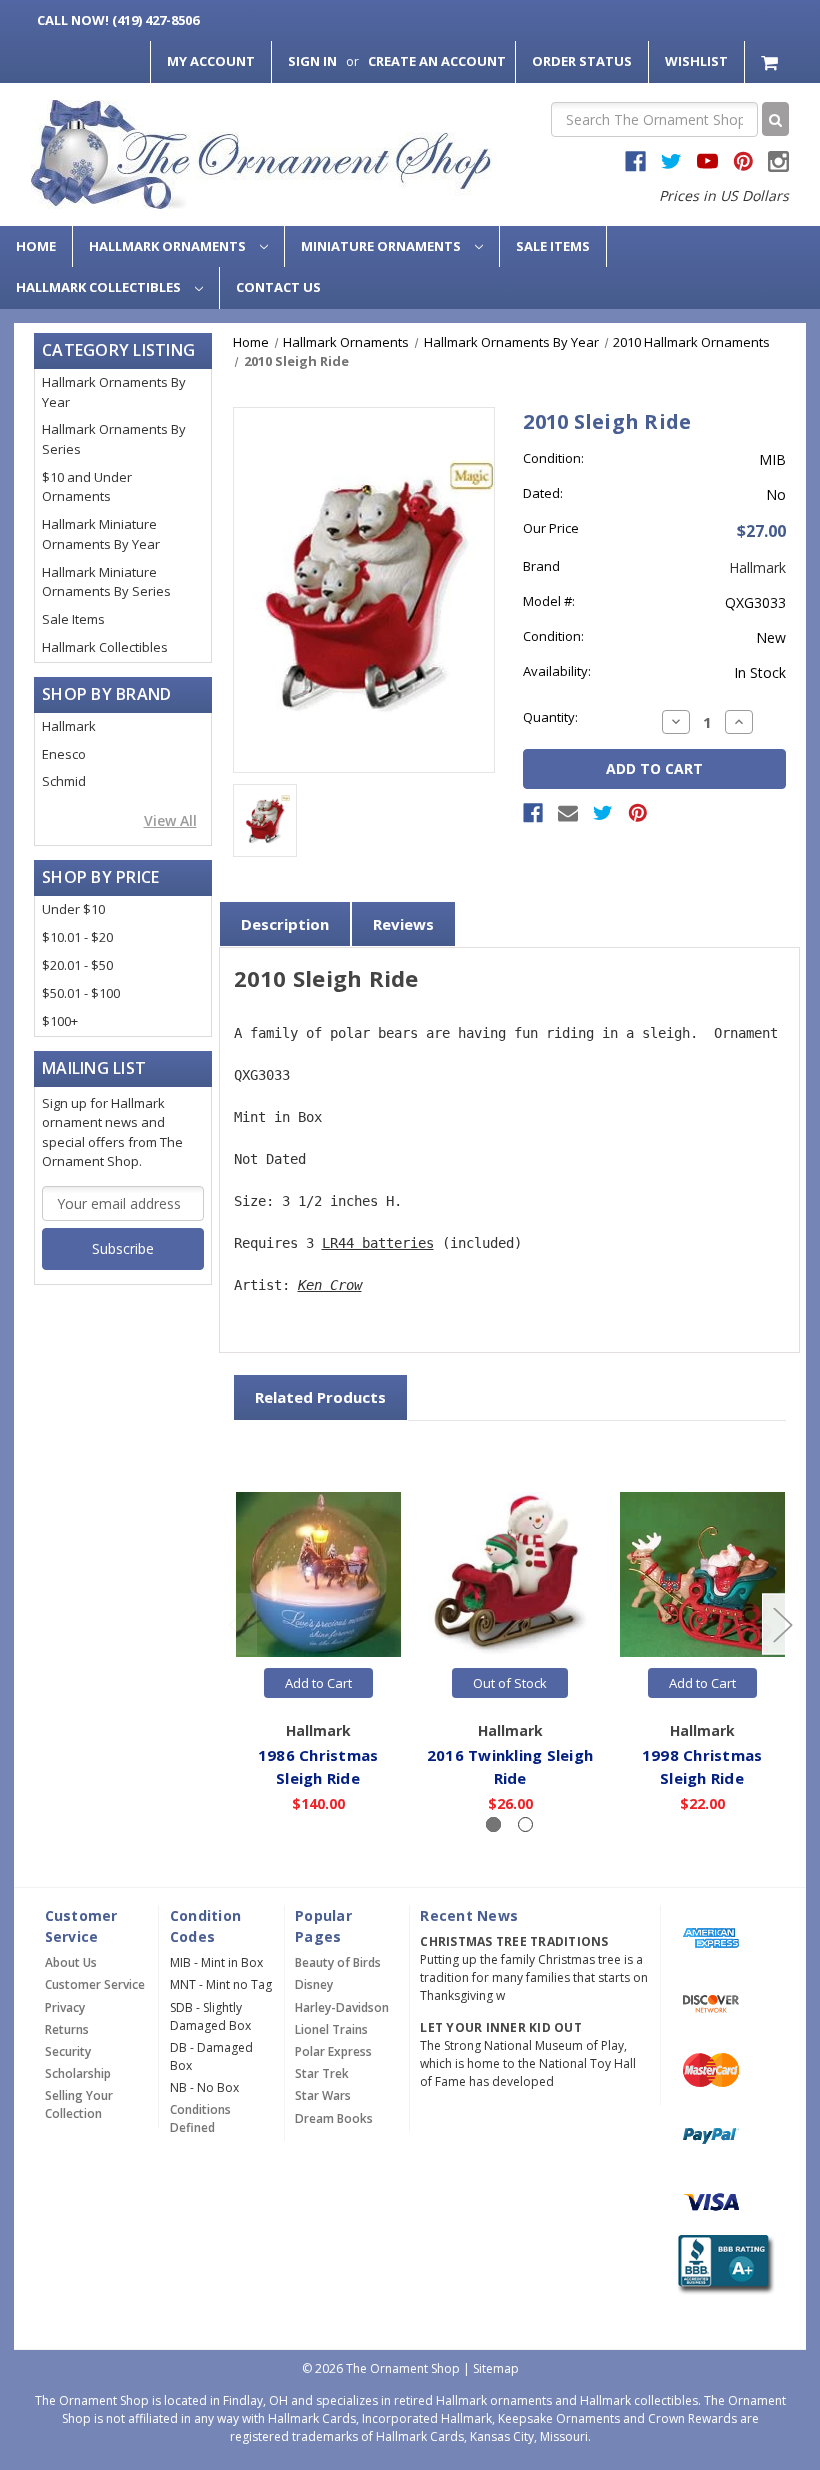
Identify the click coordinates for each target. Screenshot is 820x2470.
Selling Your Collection (79, 2104)
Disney (314, 1984)
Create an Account (437, 61)
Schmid (64, 781)
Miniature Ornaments (382, 246)
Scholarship (78, 2073)
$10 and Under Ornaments (87, 487)
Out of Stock (510, 1683)
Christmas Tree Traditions (514, 1941)
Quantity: (550, 717)
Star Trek (322, 2073)
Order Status (582, 61)
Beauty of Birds (338, 1962)
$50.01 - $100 (81, 993)
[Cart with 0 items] (771, 61)
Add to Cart (318, 1683)
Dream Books (334, 2118)
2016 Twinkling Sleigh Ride (510, 1766)
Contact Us (278, 287)
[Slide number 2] (525, 1824)
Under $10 (73, 909)
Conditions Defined (200, 2118)
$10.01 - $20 (77, 937)
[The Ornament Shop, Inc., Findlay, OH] (723, 2264)
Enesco (64, 754)
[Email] (568, 813)
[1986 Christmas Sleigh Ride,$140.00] (318, 1574)
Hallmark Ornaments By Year (114, 392)
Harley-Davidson (342, 2007)
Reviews (403, 924)
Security (68, 2051)
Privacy (65, 2007)
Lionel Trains (331, 2029)
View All (170, 820)
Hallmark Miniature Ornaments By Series (106, 582)
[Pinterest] (638, 813)
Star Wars (323, 2095)
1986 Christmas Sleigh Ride (318, 1766)
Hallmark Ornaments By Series (114, 439)
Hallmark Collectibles (100, 287)
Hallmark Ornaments (169, 246)
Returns (67, 2029)
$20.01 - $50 (77, 965)
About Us (71, 1962)
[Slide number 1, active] (493, 1824)
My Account (211, 61)
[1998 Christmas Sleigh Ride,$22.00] (702, 1574)
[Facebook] (533, 813)
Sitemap (496, 2368)
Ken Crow (330, 1285)
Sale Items (553, 246)
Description (285, 924)
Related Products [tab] (320, 1397)
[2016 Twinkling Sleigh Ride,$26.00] (510, 1574)
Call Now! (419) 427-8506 (118, 20)
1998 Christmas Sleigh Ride (702, 1766)
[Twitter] (603, 813)
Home (36, 246)
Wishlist (696, 61)
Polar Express (333, 2051)
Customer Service (95, 1984)
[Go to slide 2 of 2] (237, 1623)
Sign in (312, 61)
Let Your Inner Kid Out (501, 2027)
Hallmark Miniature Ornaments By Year (101, 534)
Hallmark (69, 726)
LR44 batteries (378, 1243)
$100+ (60, 1021)
